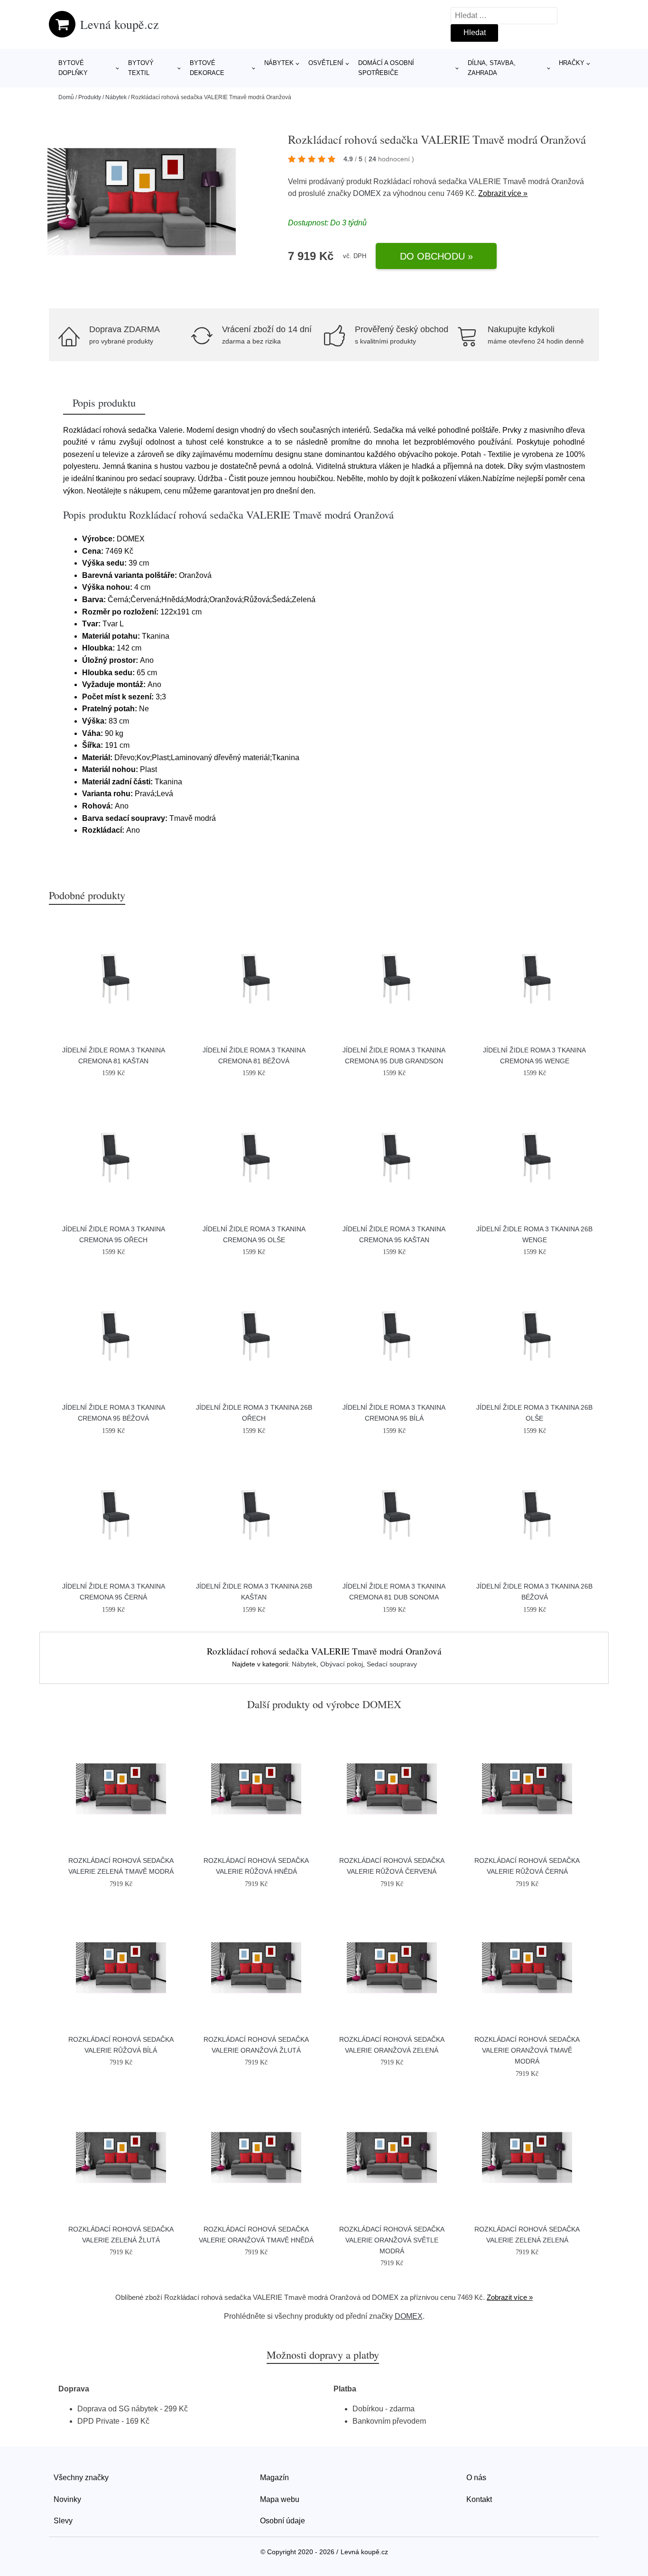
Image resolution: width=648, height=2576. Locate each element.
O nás (476, 2478)
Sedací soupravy (392, 1664)
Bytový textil (141, 68)
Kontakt (479, 2499)
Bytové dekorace (207, 68)
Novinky (67, 2499)
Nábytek (279, 63)
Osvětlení (326, 63)
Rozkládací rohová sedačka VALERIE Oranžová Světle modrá (392, 2240)
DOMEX (367, 193)
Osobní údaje (282, 2521)
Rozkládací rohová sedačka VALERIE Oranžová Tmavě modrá (527, 2050)
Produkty (90, 97)
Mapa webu (280, 2499)
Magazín (274, 2478)
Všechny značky (81, 2478)
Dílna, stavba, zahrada (492, 68)
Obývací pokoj (342, 1664)
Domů (66, 97)
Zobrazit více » (503, 193)
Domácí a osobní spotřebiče (386, 68)
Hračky (572, 63)
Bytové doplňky (73, 68)
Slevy (63, 2521)
